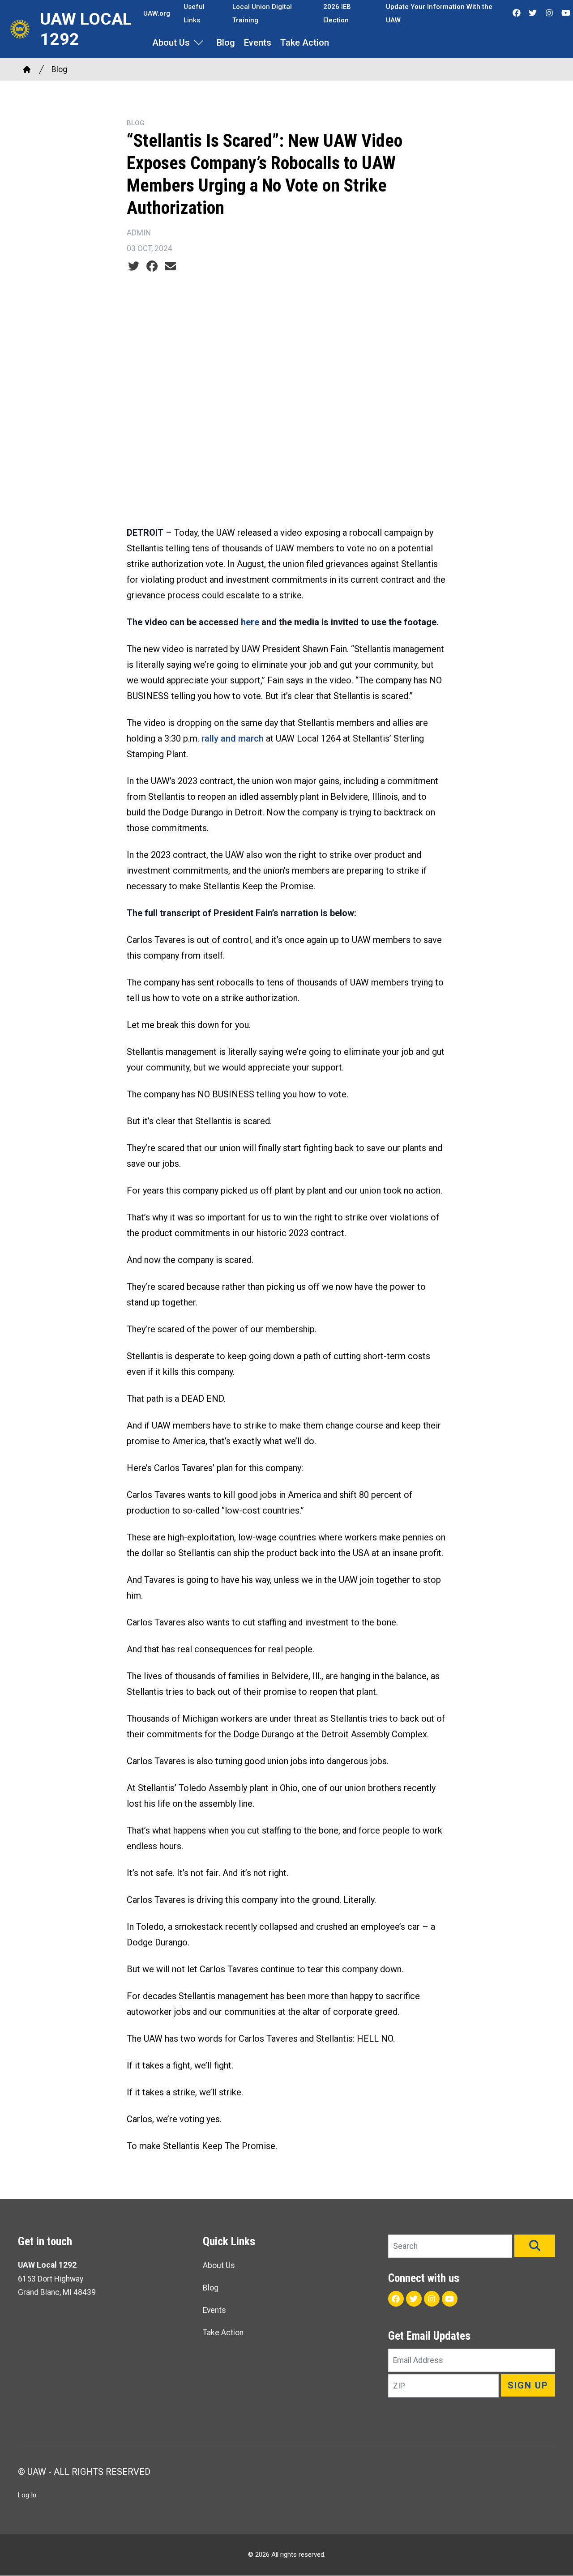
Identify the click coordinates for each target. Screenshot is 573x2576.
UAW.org (157, 13)
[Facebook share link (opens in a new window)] (152, 266)
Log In (27, 2495)
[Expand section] (199, 43)
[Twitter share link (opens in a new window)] (134, 266)
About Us (171, 43)
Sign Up (528, 2385)
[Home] (27, 69)
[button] (535, 2246)
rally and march (233, 738)
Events (258, 43)
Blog (226, 43)
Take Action (305, 43)
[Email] (170, 266)
